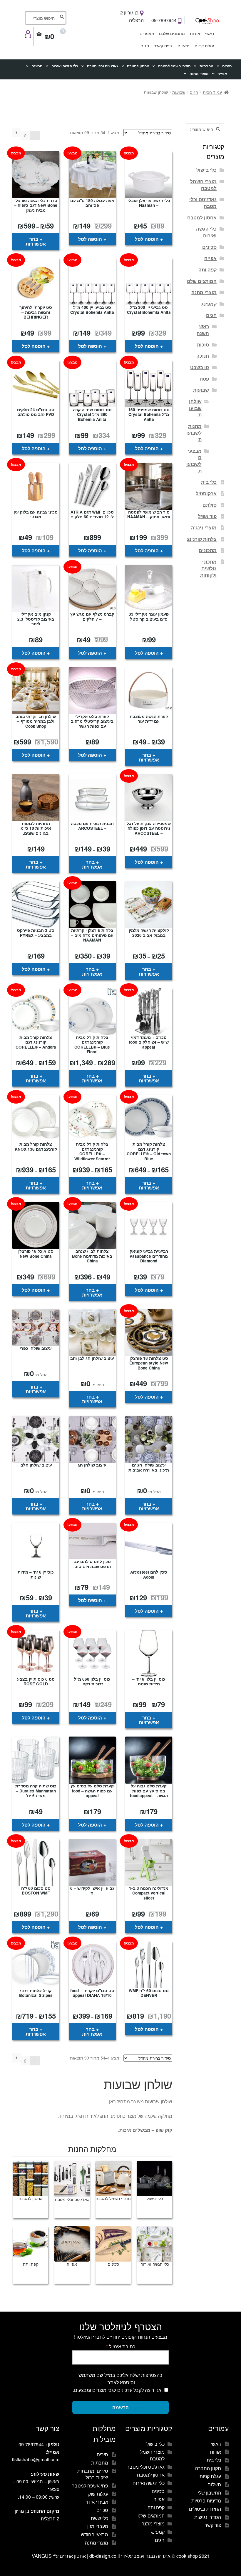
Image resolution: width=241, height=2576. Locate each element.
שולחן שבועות (195, 408)
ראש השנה (203, 330)
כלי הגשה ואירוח (65, 66)
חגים (145, 46)
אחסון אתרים (73, 2556)
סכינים (37, 66)
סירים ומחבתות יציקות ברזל (93, 2474)
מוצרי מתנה (199, 74)
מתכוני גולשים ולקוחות (208, 568)
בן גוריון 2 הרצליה (132, 16)
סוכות (203, 345)
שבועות (179, 92)
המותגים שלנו (202, 281)
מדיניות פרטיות (206, 2501)
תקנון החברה (208, 2468)
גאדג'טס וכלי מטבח (103, 66)
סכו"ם (102, 2510)
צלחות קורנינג (202, 539)
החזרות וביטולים (205, 2509)
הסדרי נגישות (208, 2517)
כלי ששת (99, 2518)
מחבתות (206, 66)
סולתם (210, 505)
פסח (204, 379)
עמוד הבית (212, 92)
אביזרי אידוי (97, 2502)
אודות (195, 33)
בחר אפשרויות (36, 241)
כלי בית (209, 482)
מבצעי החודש (94, 2534)
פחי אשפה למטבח (90, 2486)
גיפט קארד (163, 46)
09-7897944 (165, 20)
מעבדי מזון (98, 2526)
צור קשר (213, 2525)
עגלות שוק (98, 2494)
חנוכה (203, 356)
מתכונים (208, 550)
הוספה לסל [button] (147, 239)
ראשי (210, 33)
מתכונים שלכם (172, 33)
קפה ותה (207, 270)
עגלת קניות (204, 46)
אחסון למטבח (138, 66)
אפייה (222, 74)
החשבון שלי (209, 2493)
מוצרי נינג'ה (204, 528)
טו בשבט (200, 367)
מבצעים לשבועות (194, 461)
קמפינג (209, 304)
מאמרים (147, 33)
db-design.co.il (105, 2556)
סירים (227, 66)
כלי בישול (206, 170)
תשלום (184, 46)
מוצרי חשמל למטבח (174, 66)
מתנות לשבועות (194, 433)
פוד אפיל (207, 516)
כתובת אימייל (121, 2346)
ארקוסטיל (206, 493)
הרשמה (120, 2407)
